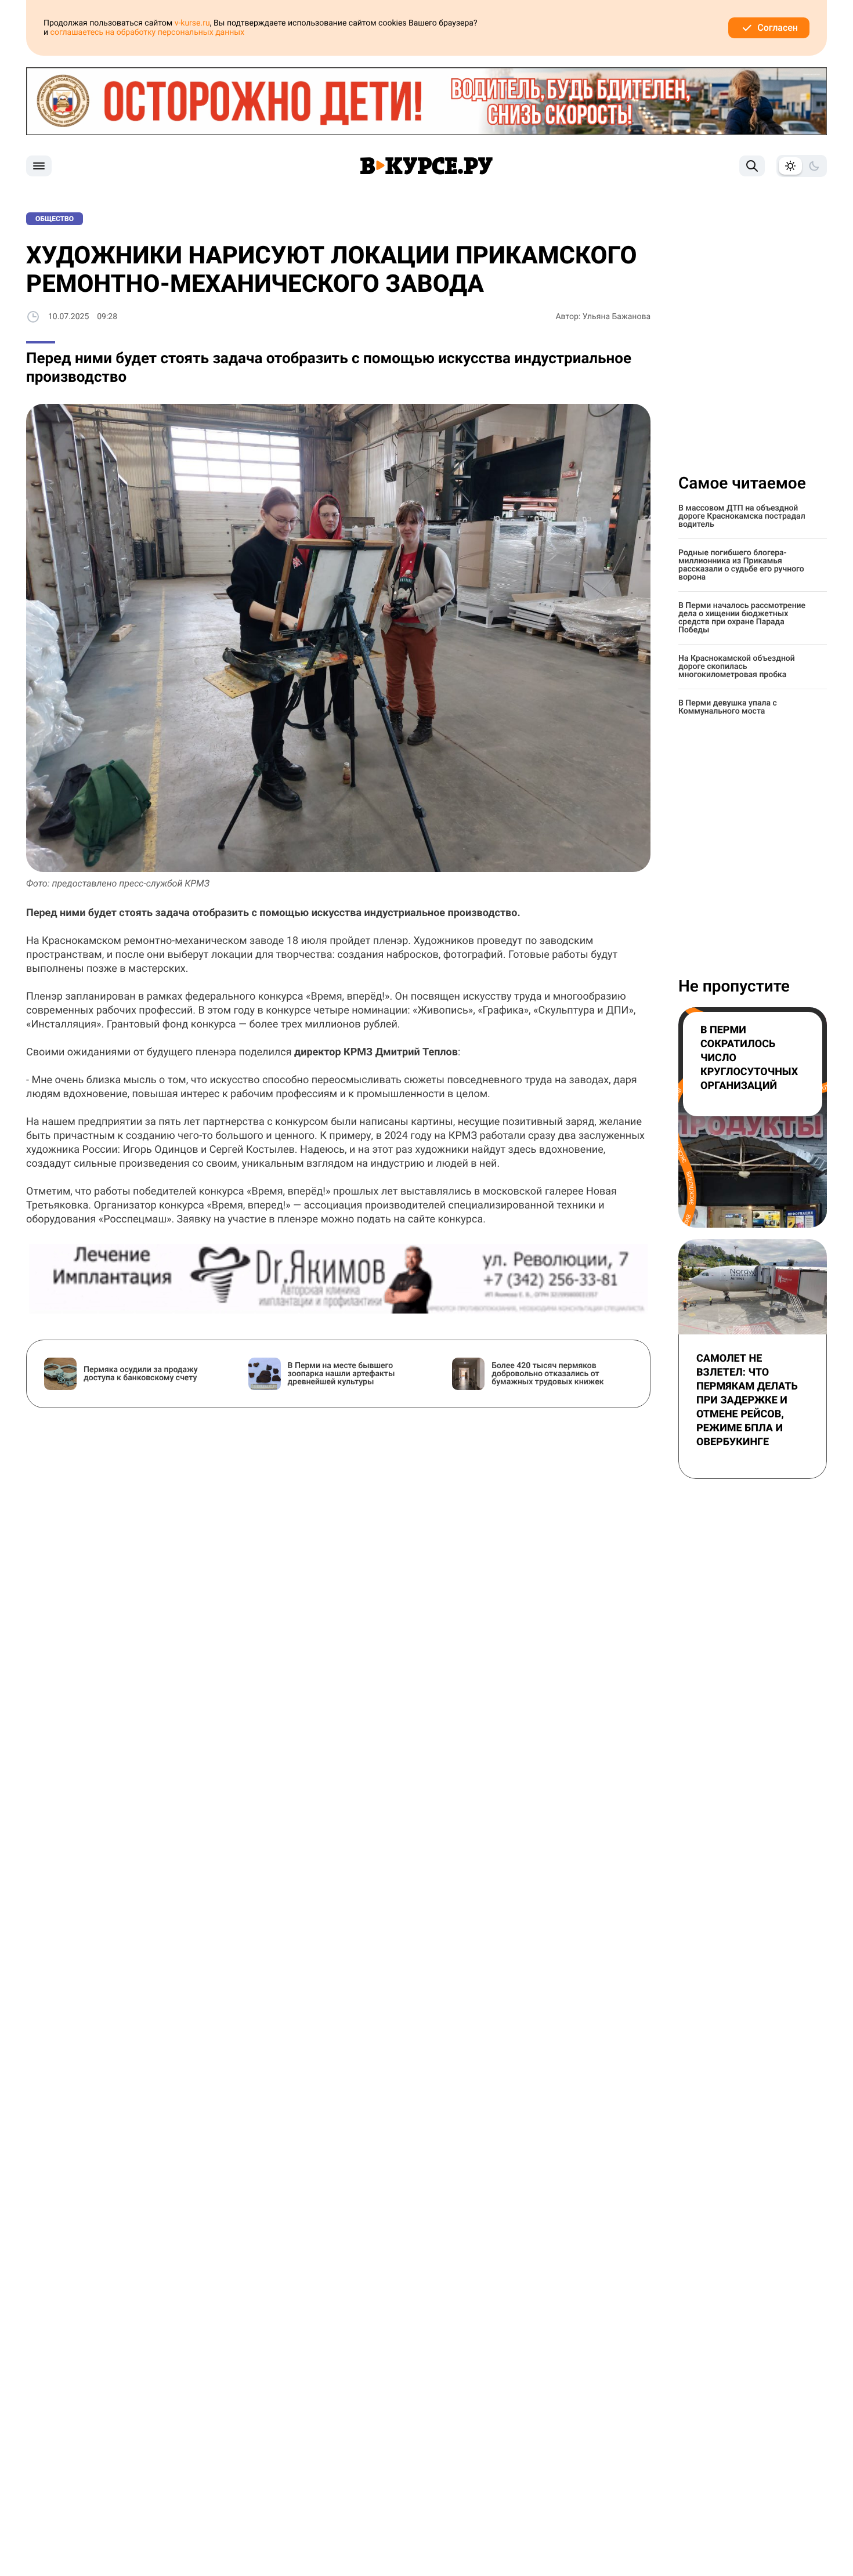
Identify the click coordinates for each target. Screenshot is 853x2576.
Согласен (778, 28)
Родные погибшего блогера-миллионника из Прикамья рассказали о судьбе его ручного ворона (741, 565)
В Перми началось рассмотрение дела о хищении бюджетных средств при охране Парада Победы (742, 618)
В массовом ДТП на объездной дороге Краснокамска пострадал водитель (742, 516)
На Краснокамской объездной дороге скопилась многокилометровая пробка (737, 667)
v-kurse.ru (192, 23)
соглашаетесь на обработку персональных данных (148, 32)
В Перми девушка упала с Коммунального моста (728, 707)
